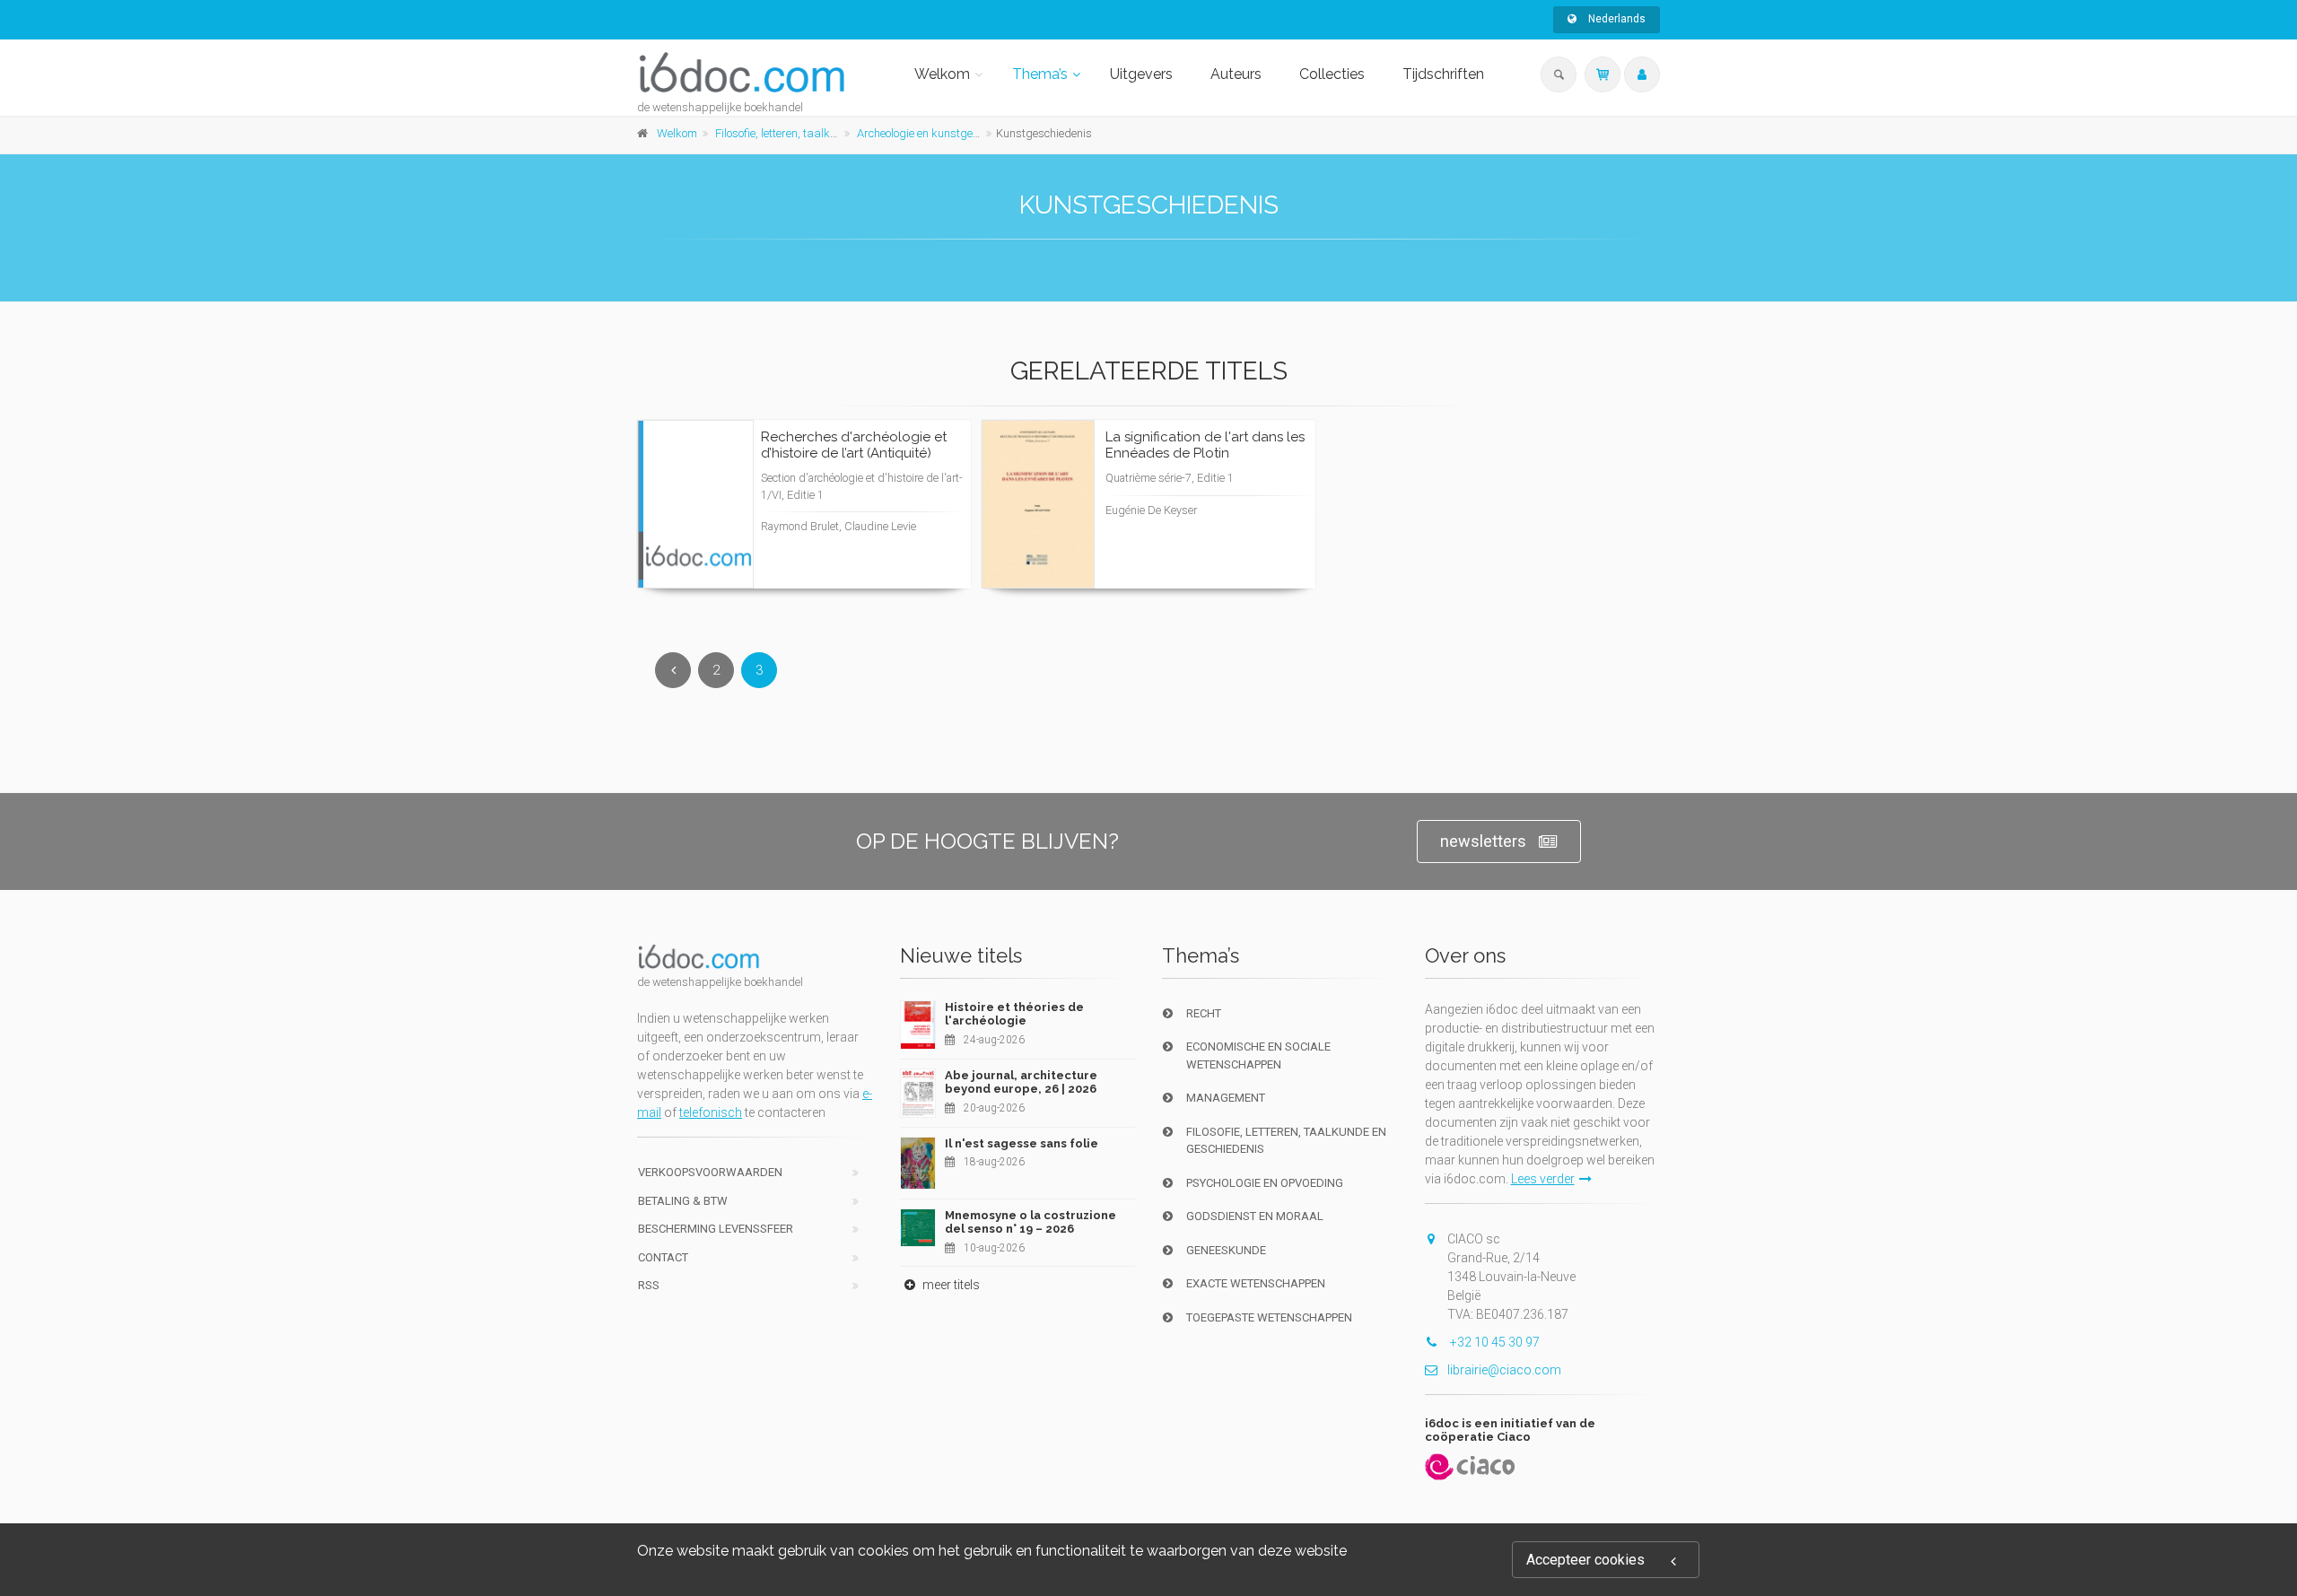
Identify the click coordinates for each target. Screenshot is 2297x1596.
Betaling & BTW (683, 1201)
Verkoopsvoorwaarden (710, 1172)
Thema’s (1040, 74)
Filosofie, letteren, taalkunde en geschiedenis (827, 133)
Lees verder (890, 538)
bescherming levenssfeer (716, 1229)
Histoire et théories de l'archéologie (1014, 1014)
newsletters (1483, 841)
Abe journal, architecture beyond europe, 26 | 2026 (1021, 1082)
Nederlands (1616, 19)
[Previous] (673, 670)
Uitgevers (1141, 74)
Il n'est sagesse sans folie (1022, 1143)
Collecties (1332, 74)
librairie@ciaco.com (1504, 1370)
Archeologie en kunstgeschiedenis (942, 133)
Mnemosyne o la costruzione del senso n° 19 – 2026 (1031, 1222)
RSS (649, 1285)
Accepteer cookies (1585, 1560)
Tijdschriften (1443, 74)
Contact (663, 1257)
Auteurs (1236, 74)
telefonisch (711, 1112)
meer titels (950, 1285)
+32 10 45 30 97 (1493, 1342)
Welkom (942, 74)
